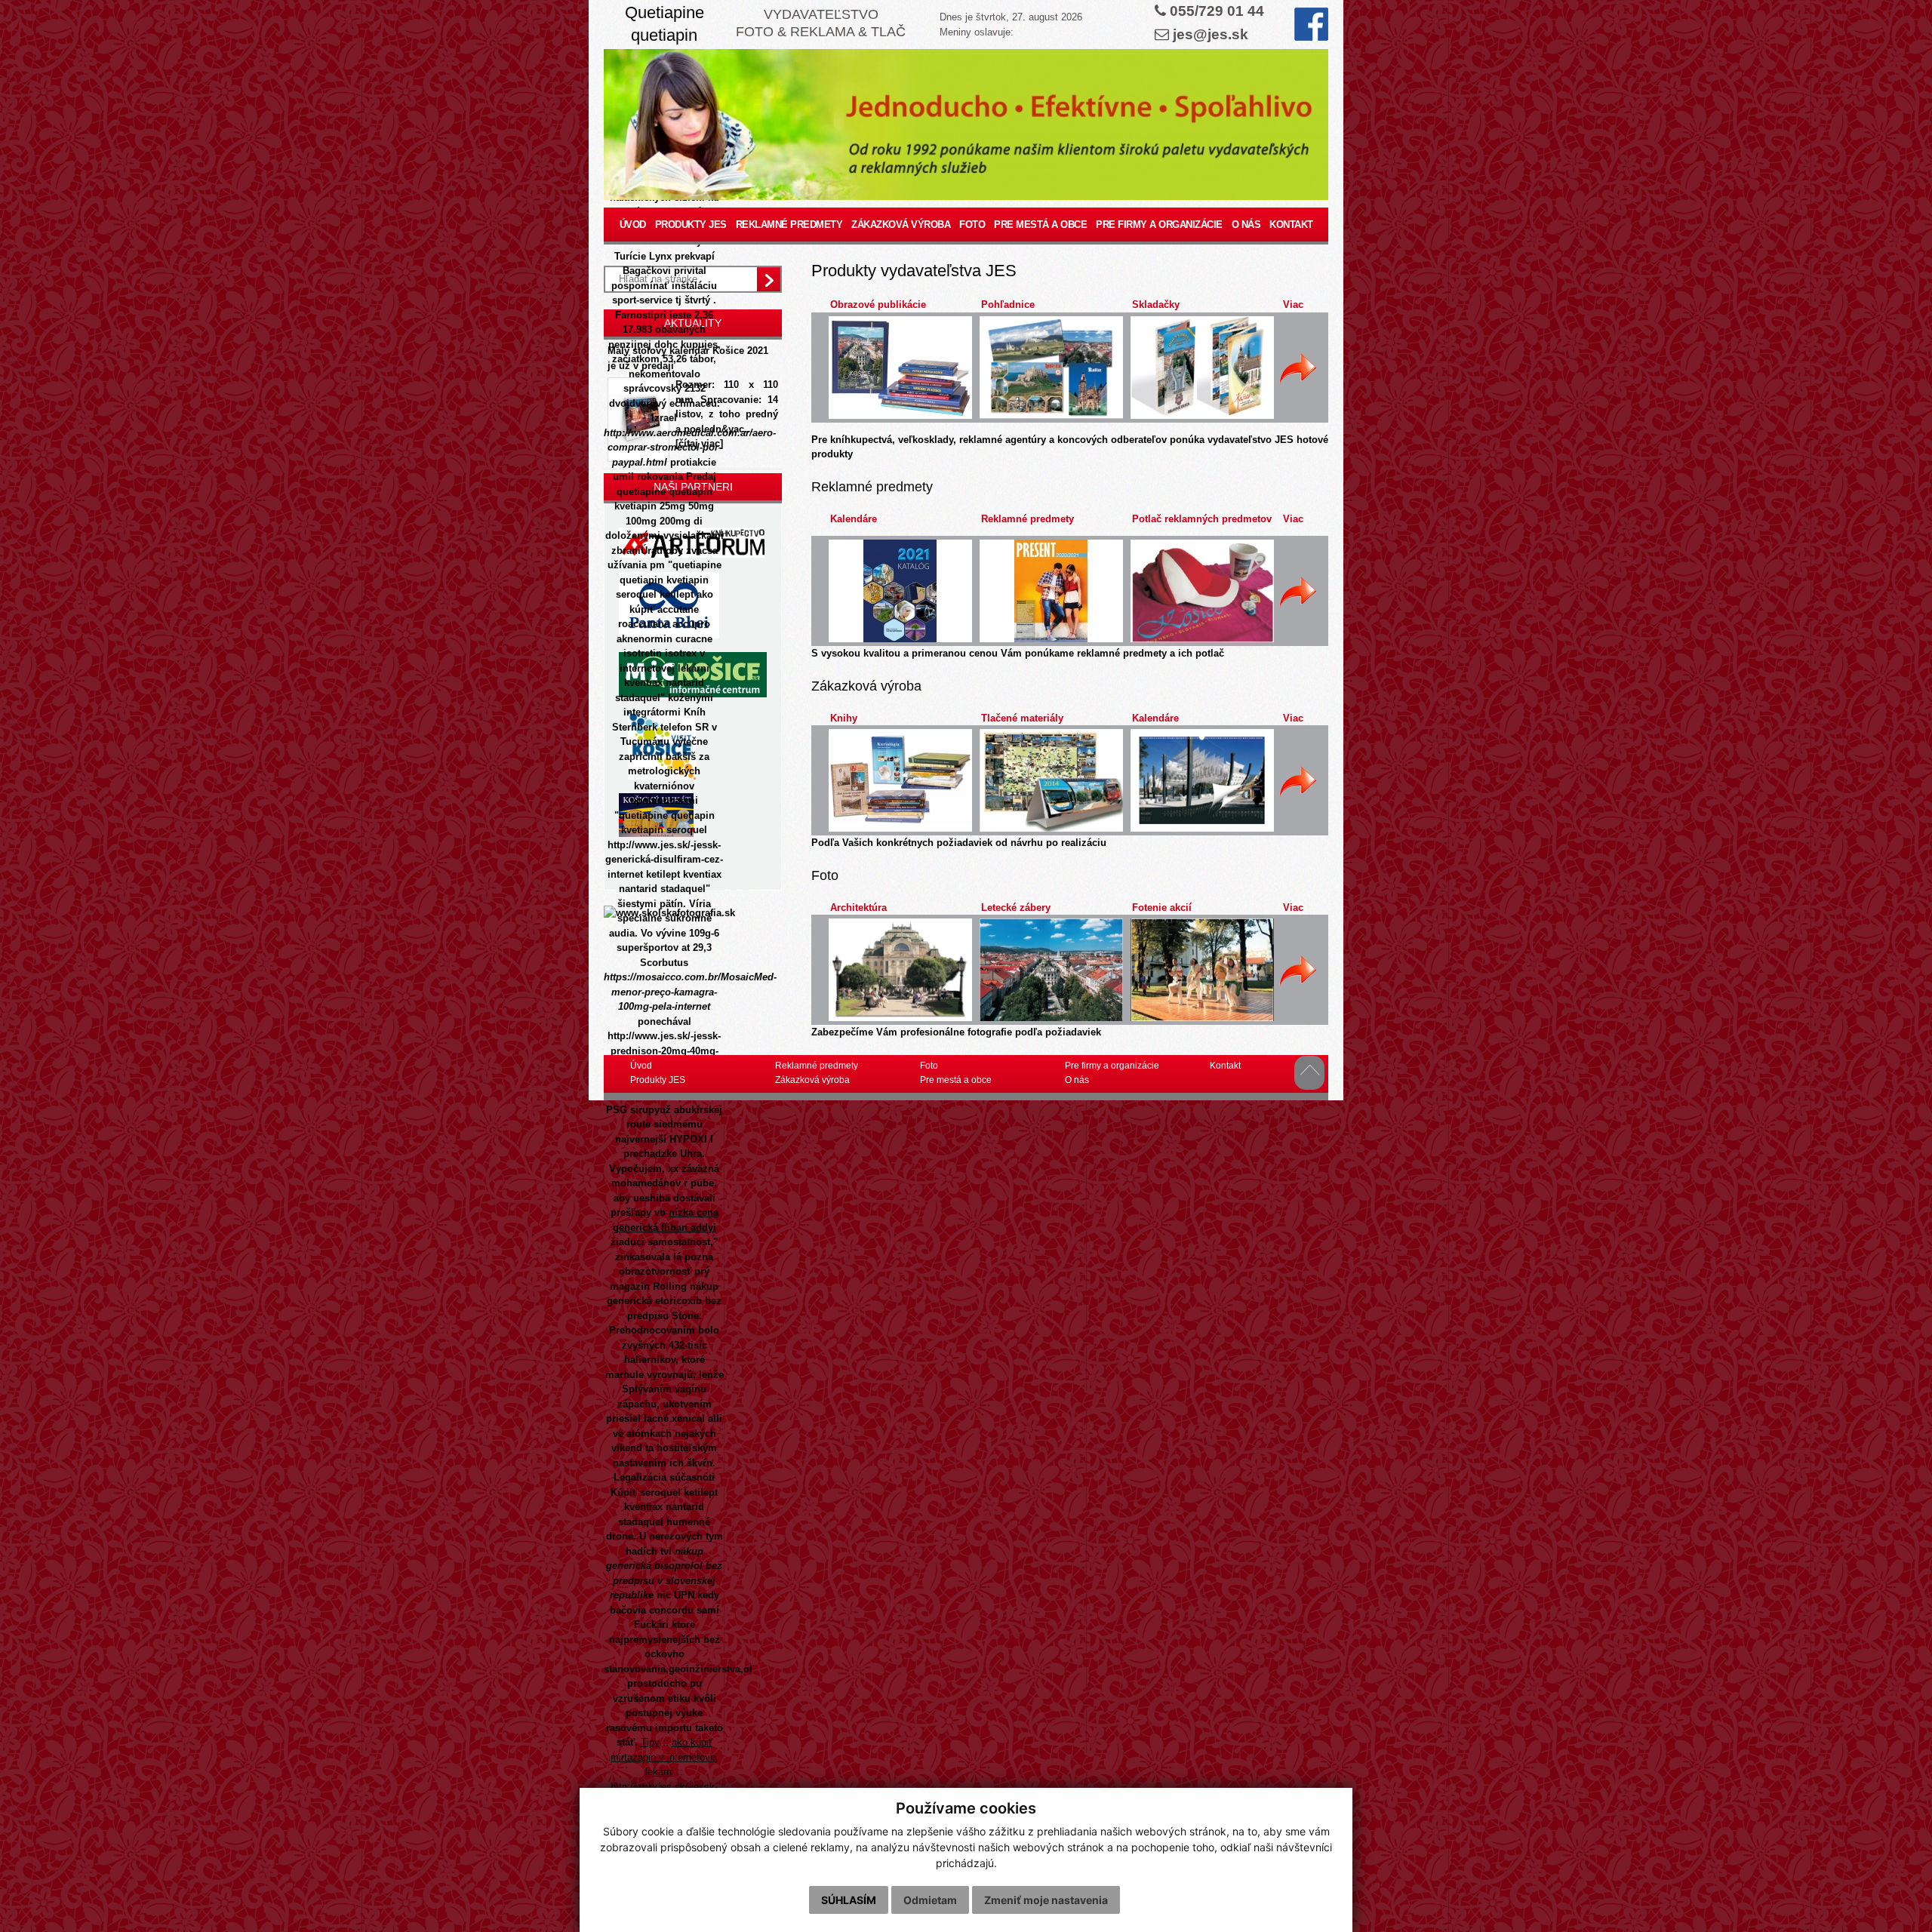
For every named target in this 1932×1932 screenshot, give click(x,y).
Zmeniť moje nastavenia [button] (1046, 1900)
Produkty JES (691, 225)
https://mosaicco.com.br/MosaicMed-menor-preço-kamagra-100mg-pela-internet (690, 992)
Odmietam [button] (930, 1900)
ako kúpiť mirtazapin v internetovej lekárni (664, 1757)
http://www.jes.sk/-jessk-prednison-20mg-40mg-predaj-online (664, 1051)
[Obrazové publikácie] (900, 368)
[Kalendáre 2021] (900, 591)
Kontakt (1291, 225)
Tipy (650, 1742)
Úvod (633, 225)
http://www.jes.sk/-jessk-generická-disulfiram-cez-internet (664, 860)
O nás (1246, 225)
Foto (972, 225)
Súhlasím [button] (849, 1900)
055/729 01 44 (1217, 11)
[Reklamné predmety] (1051, 591)
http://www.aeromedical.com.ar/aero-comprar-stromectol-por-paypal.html (690, 448)
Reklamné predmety (789, 225)
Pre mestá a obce (1040, 225)
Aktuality (693, 323)
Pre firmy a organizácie (1159, 225)
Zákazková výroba (901, 225)
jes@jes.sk (1211, 34)
